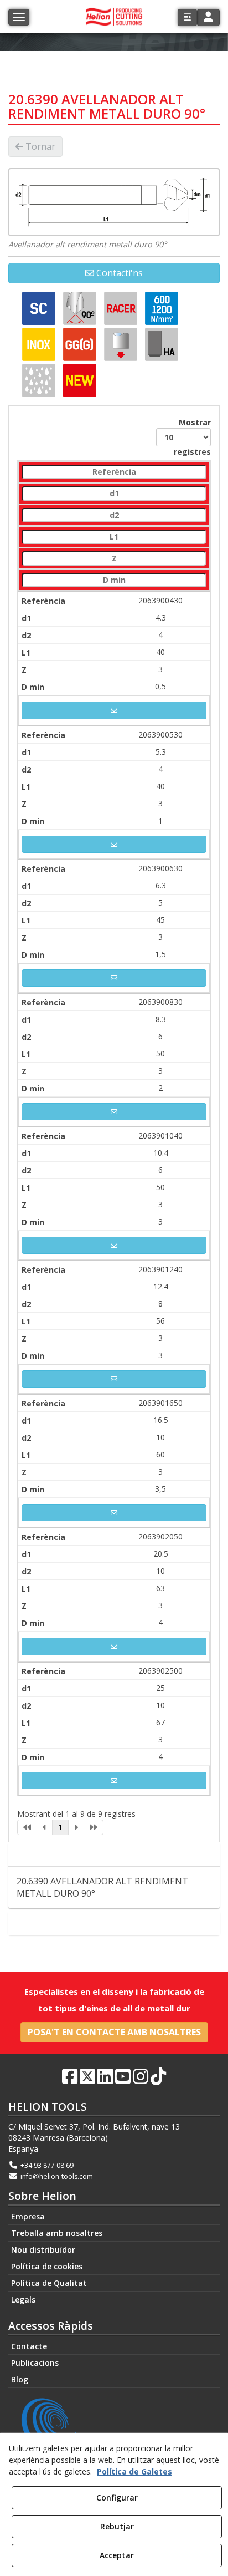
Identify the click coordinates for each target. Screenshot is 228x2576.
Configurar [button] (117, 2498)
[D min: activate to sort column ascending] (114, 580)
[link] (27, 1827)
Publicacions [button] (35, 2363)
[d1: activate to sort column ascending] (114, 494)
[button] (187, 17)
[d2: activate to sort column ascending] (114, 515)
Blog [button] (20, 2379)
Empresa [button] (28, 2216)
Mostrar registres (192, 437)
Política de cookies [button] (47, 2266)
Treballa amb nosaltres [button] (57, 2233)
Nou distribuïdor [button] (43, 2250)
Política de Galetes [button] (134, 2471)
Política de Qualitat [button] (49, 2283)
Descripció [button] (118, 1854)
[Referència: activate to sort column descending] (114, 472)
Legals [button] (23, 2300)
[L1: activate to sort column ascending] (114, 537)
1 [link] (60, 1827)
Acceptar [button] (117, 2555)
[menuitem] (114, 2217)
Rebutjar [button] (117, 2526)
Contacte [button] (119, 1923)
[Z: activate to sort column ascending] (114, 559)
